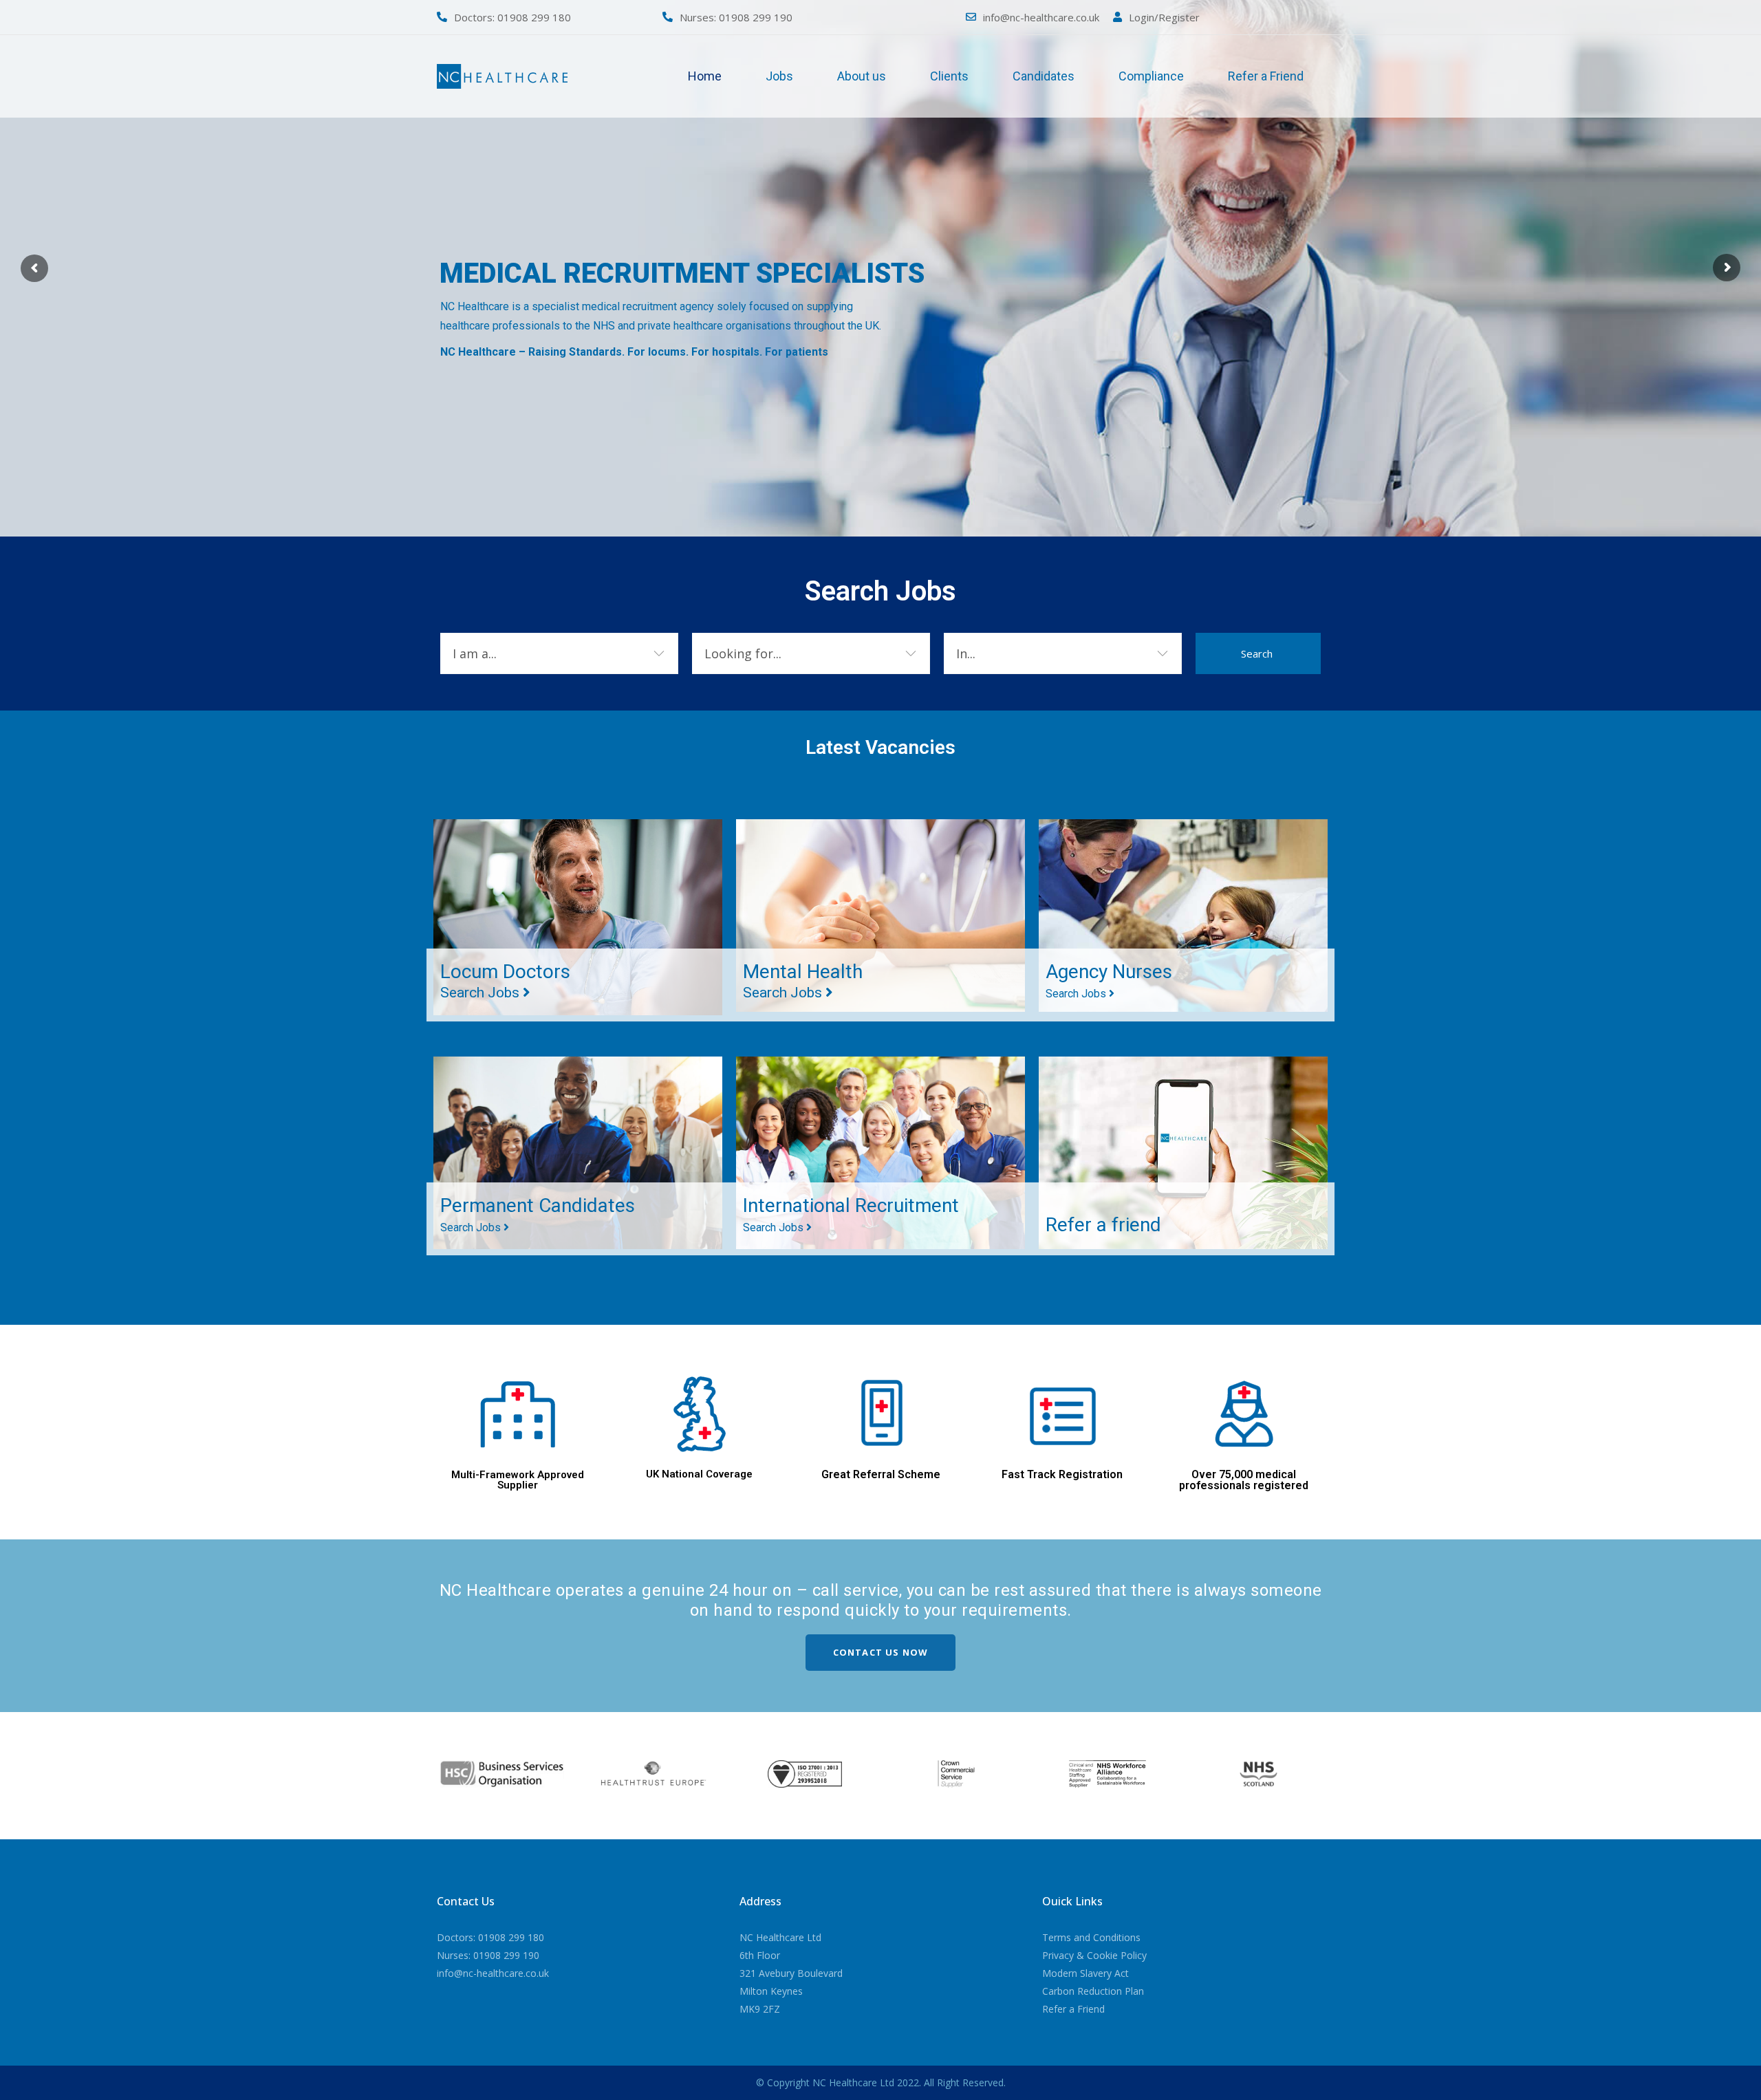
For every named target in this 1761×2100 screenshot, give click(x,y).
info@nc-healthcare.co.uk (1041, 17)
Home (705, 76)
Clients (949, 76)
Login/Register (1164, 17)
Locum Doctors (505, 981)
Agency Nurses (1109, 980)
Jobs (779, 76)
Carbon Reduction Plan (1093, 1991)
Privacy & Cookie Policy (1094, 1955)
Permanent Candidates (538, 1214)
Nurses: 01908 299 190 (488, 1955)
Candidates (1044, 76)
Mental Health (803, 981)
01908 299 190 (756, 17)
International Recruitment (851, 1214)
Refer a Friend (1266, 76)
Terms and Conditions (1091, 1937)
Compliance (1151, 76)
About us (862, 76)
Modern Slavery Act (1085, 1973)
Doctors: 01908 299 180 (490, 1937)
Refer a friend (1103, 1225)
